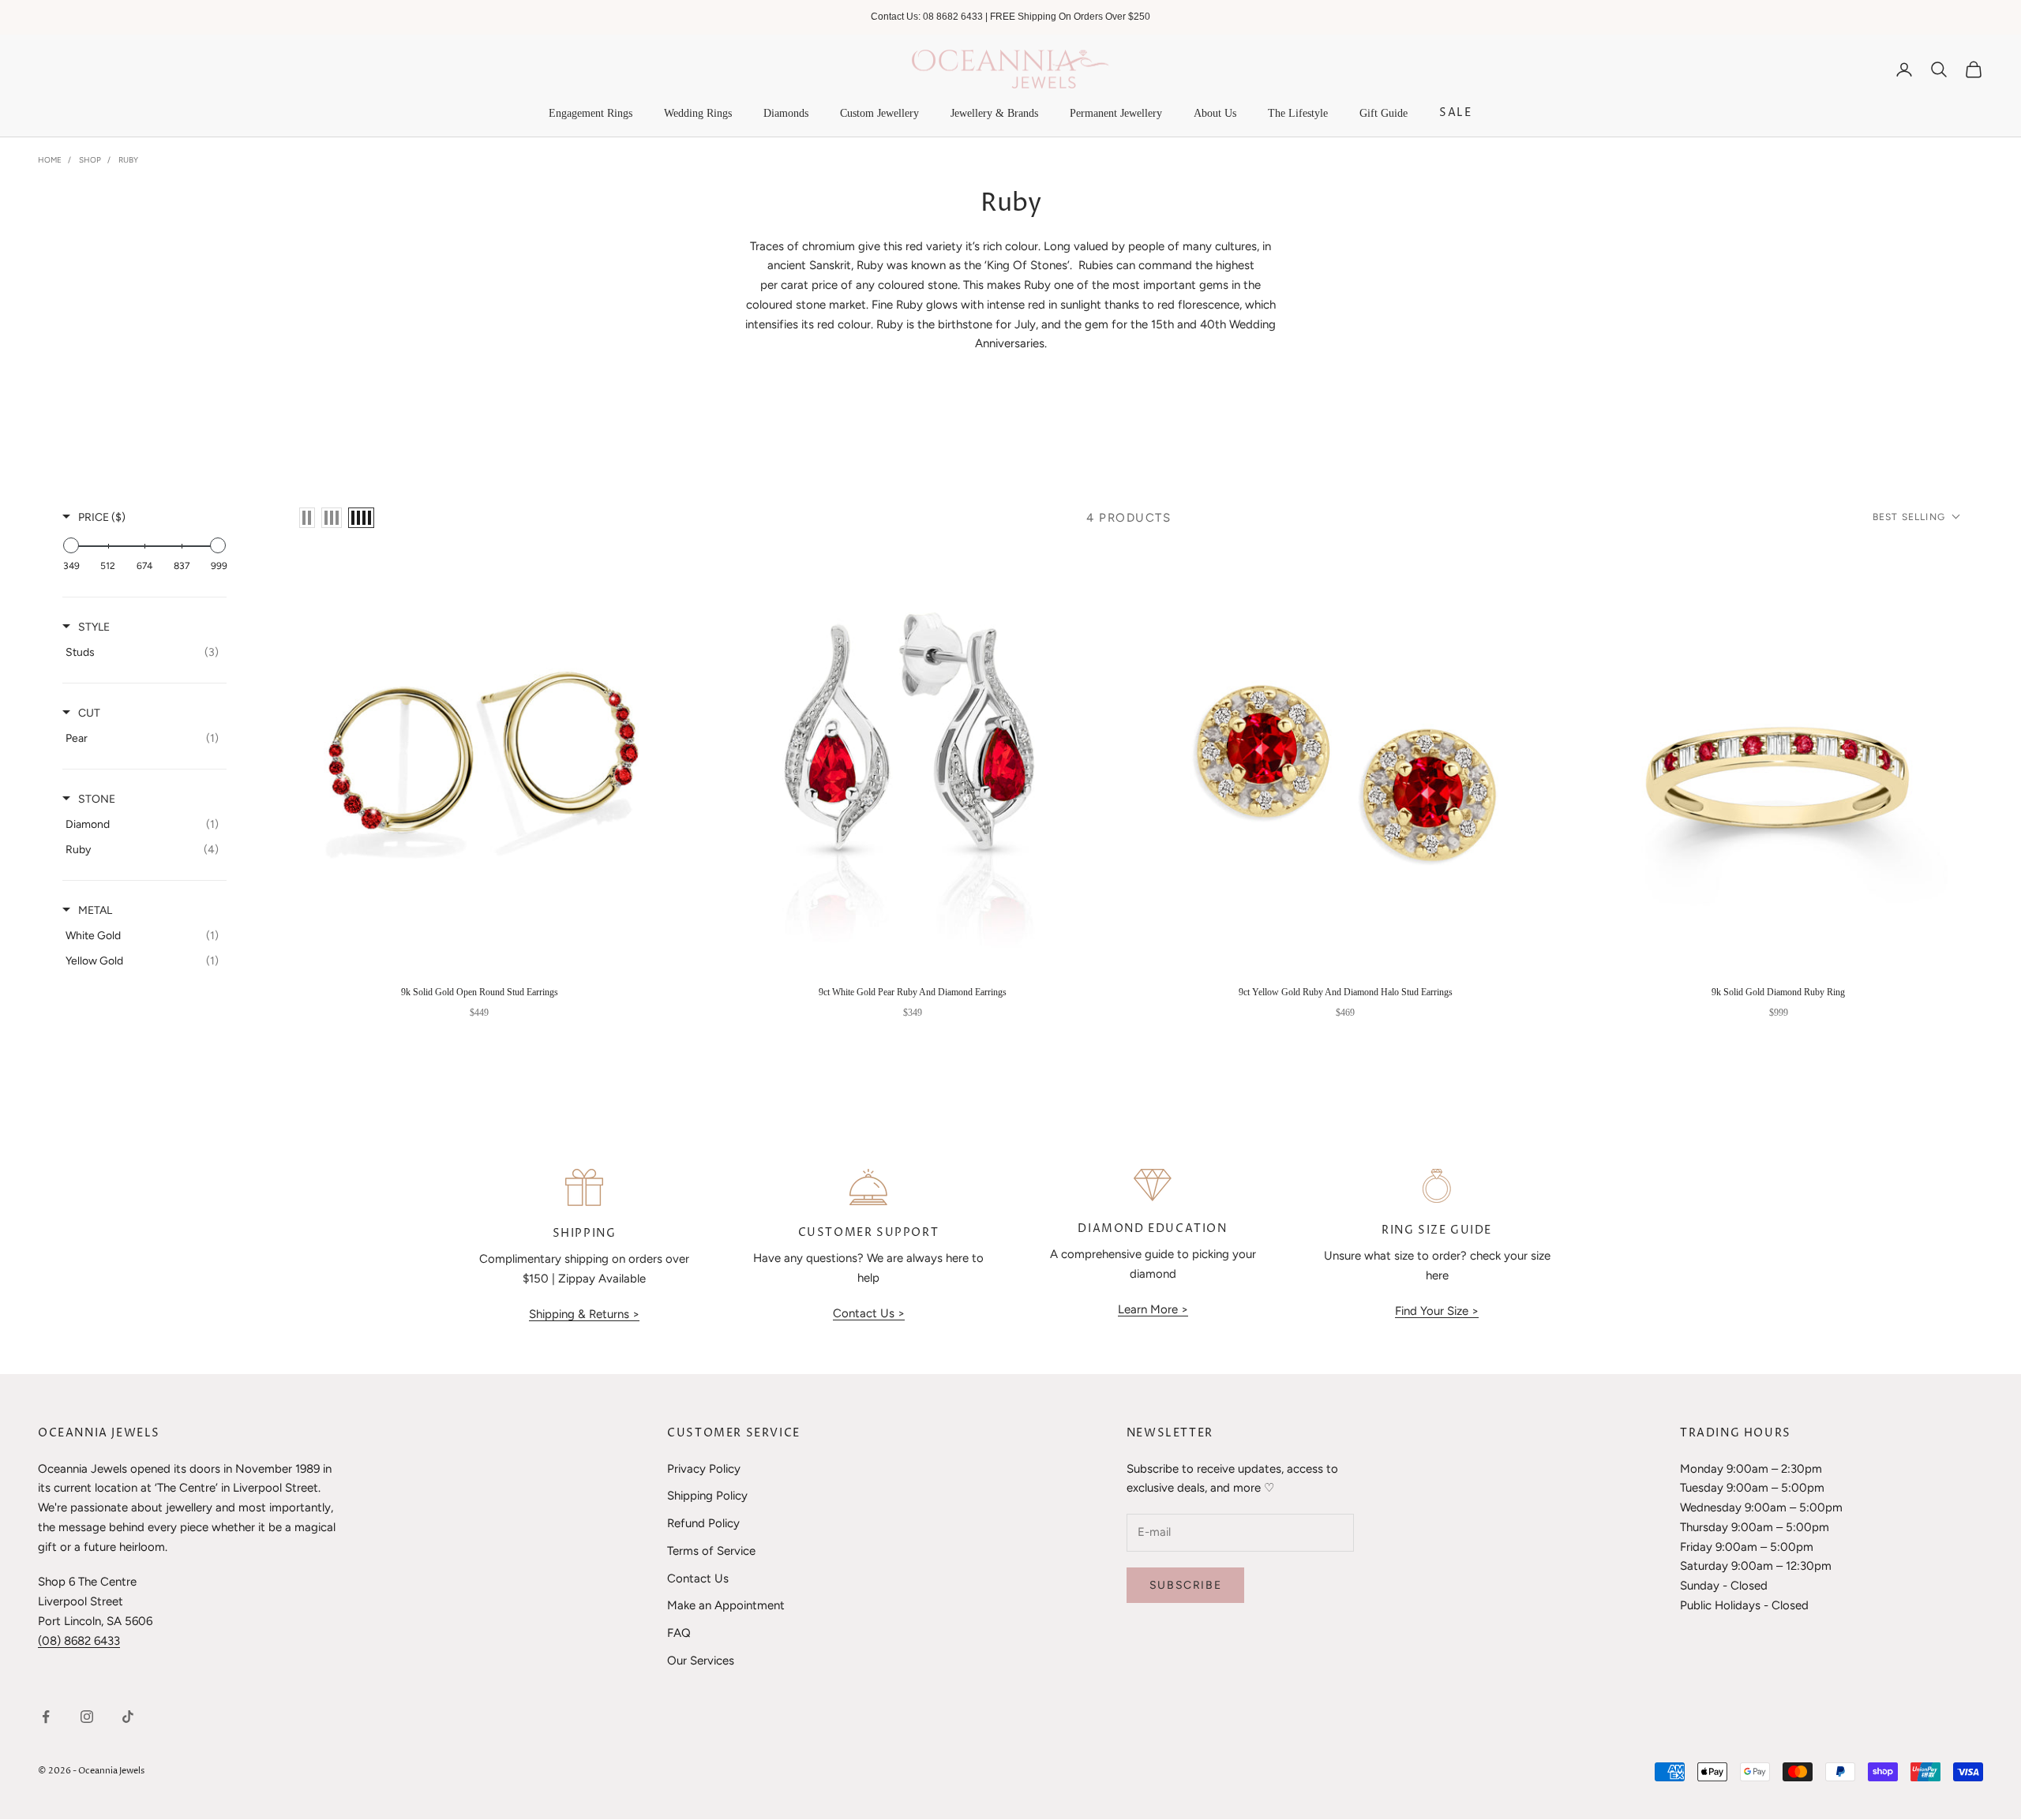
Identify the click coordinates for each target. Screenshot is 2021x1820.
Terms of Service (711, 1551)
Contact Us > (869, 1313)
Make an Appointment (726, 1605)
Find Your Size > (1437, 1311)
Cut (89, 713)
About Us (1215, 113)
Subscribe (1185, 1585)
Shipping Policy (707, 1496)
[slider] (71, 545)
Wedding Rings (698, 113)
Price (102, 517)
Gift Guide (1384, 113)
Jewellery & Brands (994, 113)
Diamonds (786, 113)
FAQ (679, 1633)
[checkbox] (142, 653)
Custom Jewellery (879, 113)
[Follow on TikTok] (128, 1717)
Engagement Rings (591, 113)
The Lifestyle (1298, 113)
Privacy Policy (704, 1469)
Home (50, 160)
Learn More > (1153, 1309)
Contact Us (698, 1578)
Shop (90, 160)
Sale (1455, 113)
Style (94, 627)
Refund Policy (703, 1523)
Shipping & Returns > (584, 1314)
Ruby (128, 160)
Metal (95, 910)
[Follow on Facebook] (46, 1717)
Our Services (701, 1661)
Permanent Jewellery (1116, 113)
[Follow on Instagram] (87, 1717)
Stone (97, 799)
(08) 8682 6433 (79, 1641)
